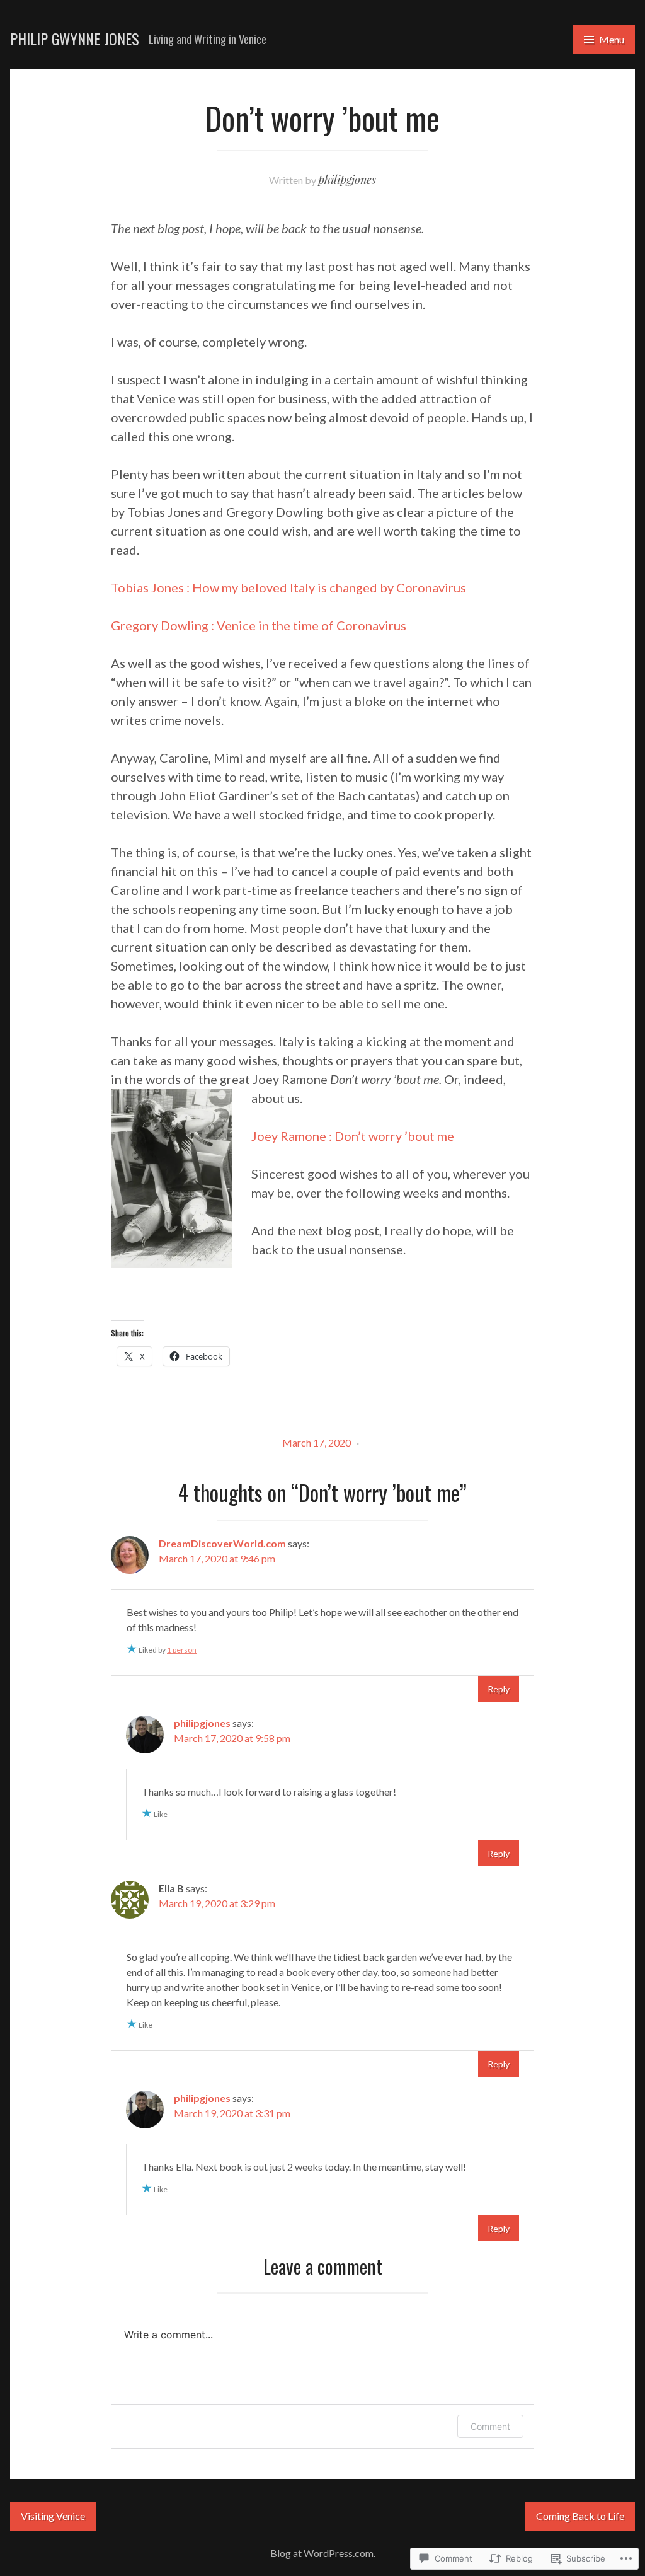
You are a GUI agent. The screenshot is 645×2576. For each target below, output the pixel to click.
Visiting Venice (53, 2516)
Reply (499, 1689)
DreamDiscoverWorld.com (222, 1543)
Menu (612, 39)
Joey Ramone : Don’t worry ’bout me (353, 1136)
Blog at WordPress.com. (323, 2553)
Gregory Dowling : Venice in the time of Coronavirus (259, 625)
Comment (490, 2426)
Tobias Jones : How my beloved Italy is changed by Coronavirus (288, 587)
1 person (182, 1650)
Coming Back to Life (580, 2516)
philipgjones (347, 180)
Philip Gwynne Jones (75, 38)
